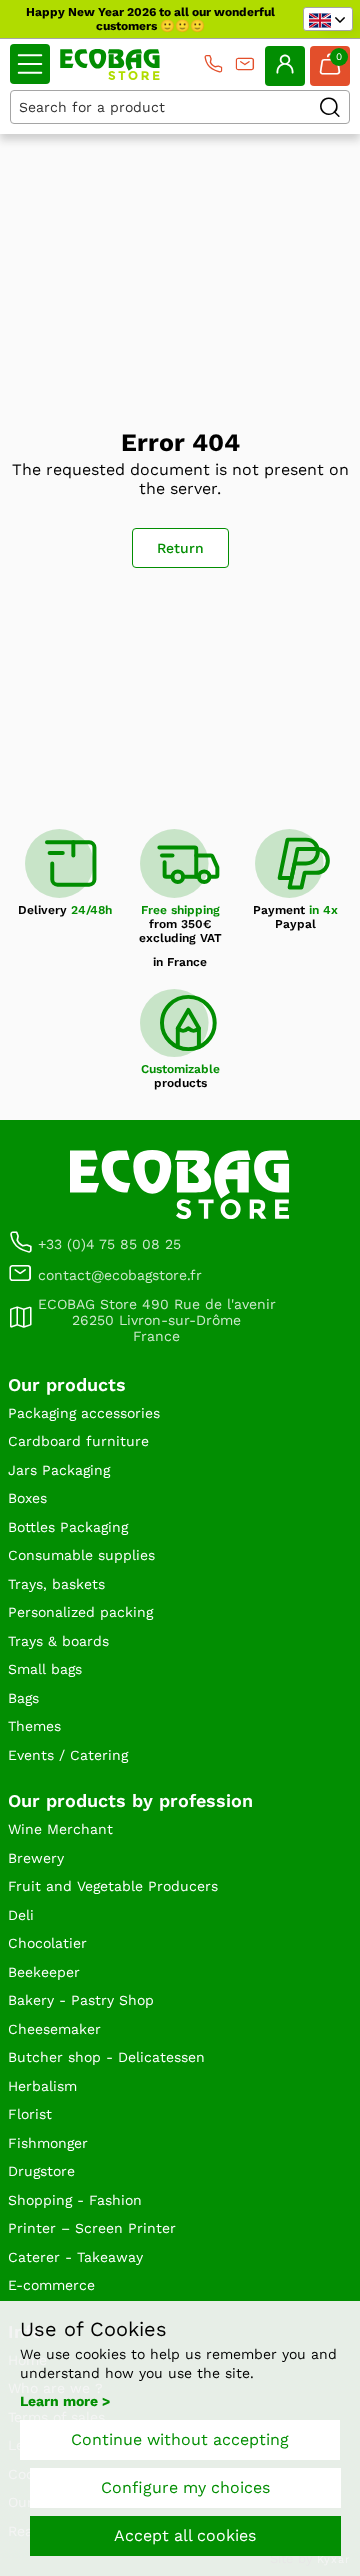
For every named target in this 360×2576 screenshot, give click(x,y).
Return (180, 548)
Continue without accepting (180, 2439)
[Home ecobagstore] (110, 64)
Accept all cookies (185, 2535)
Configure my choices (185, 2487)
